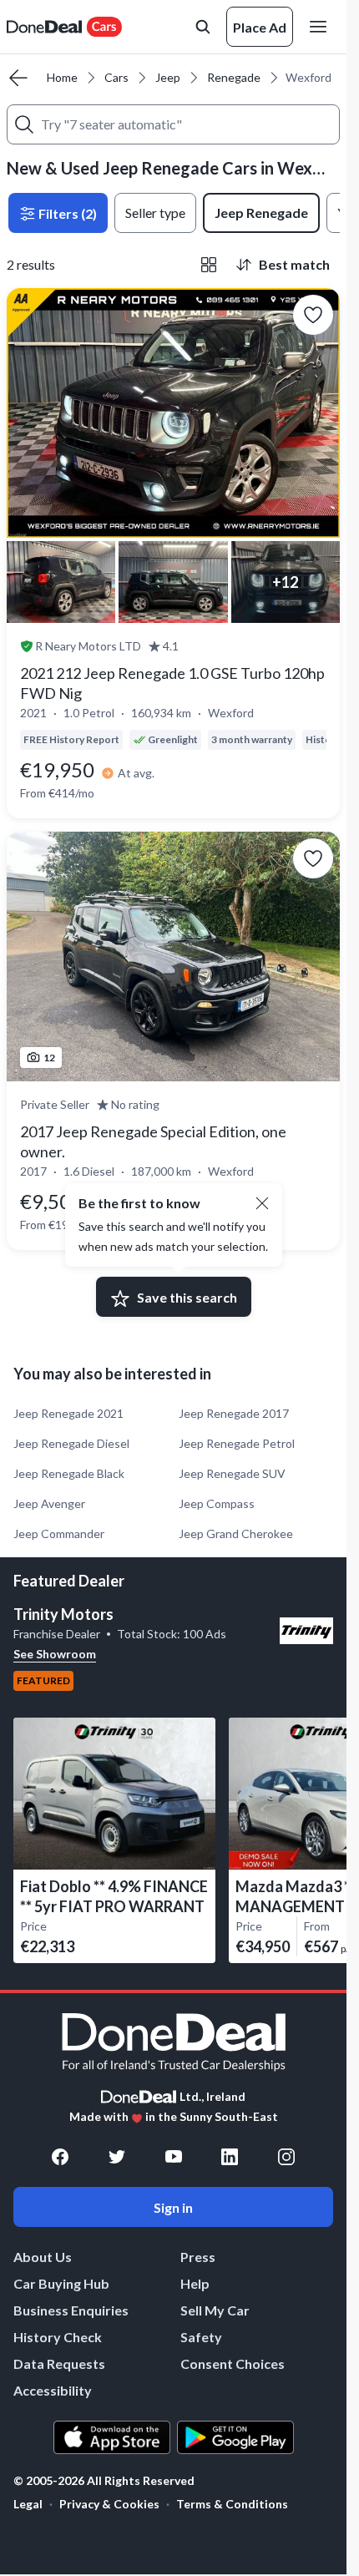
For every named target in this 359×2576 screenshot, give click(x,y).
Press (198, 2257)
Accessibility (53, 2390)
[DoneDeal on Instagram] (286, 2157)
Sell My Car (215, 2310)
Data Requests (59, 2363)
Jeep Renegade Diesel (71, 1443)
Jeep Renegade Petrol (237, 1443)
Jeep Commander (59, 1533)
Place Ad (260, 27)
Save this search (187, 1297)
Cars (116, 77)
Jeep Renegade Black (69, 1473)
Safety (201, 2337)
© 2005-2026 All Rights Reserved (104, 2481)
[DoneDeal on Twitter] (117, 2157)
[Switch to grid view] (209, 265)
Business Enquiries (71, 2310)
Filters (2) (66, 213)
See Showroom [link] (55, 1654)
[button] (262, 1203)
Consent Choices (233, 2363)
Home (62, 77)
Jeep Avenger (49, 1503)
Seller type (155, 213)
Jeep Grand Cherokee (236, 1533)
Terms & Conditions (232, 2504)
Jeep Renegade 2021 (68, 1413)
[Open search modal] (203, 27)
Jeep (168, 77)
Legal (28, 2504)
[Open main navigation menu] (321, 27)
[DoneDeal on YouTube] (174, 2157)
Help (195, 2283)
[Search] (24, 124)
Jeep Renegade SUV (232, 1473)
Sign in (173, 2207)
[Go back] (18, 78)
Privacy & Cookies (109, 2504)
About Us (43, 2257)
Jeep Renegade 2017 (234, 1413)
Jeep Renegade (261, 213)
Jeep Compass (217, 1503)
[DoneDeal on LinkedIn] (230, 2157)
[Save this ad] (313, 315)
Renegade (234, 77)
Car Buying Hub (61, 2283)
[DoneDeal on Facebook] (60, 2157)
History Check (58, 2337)
